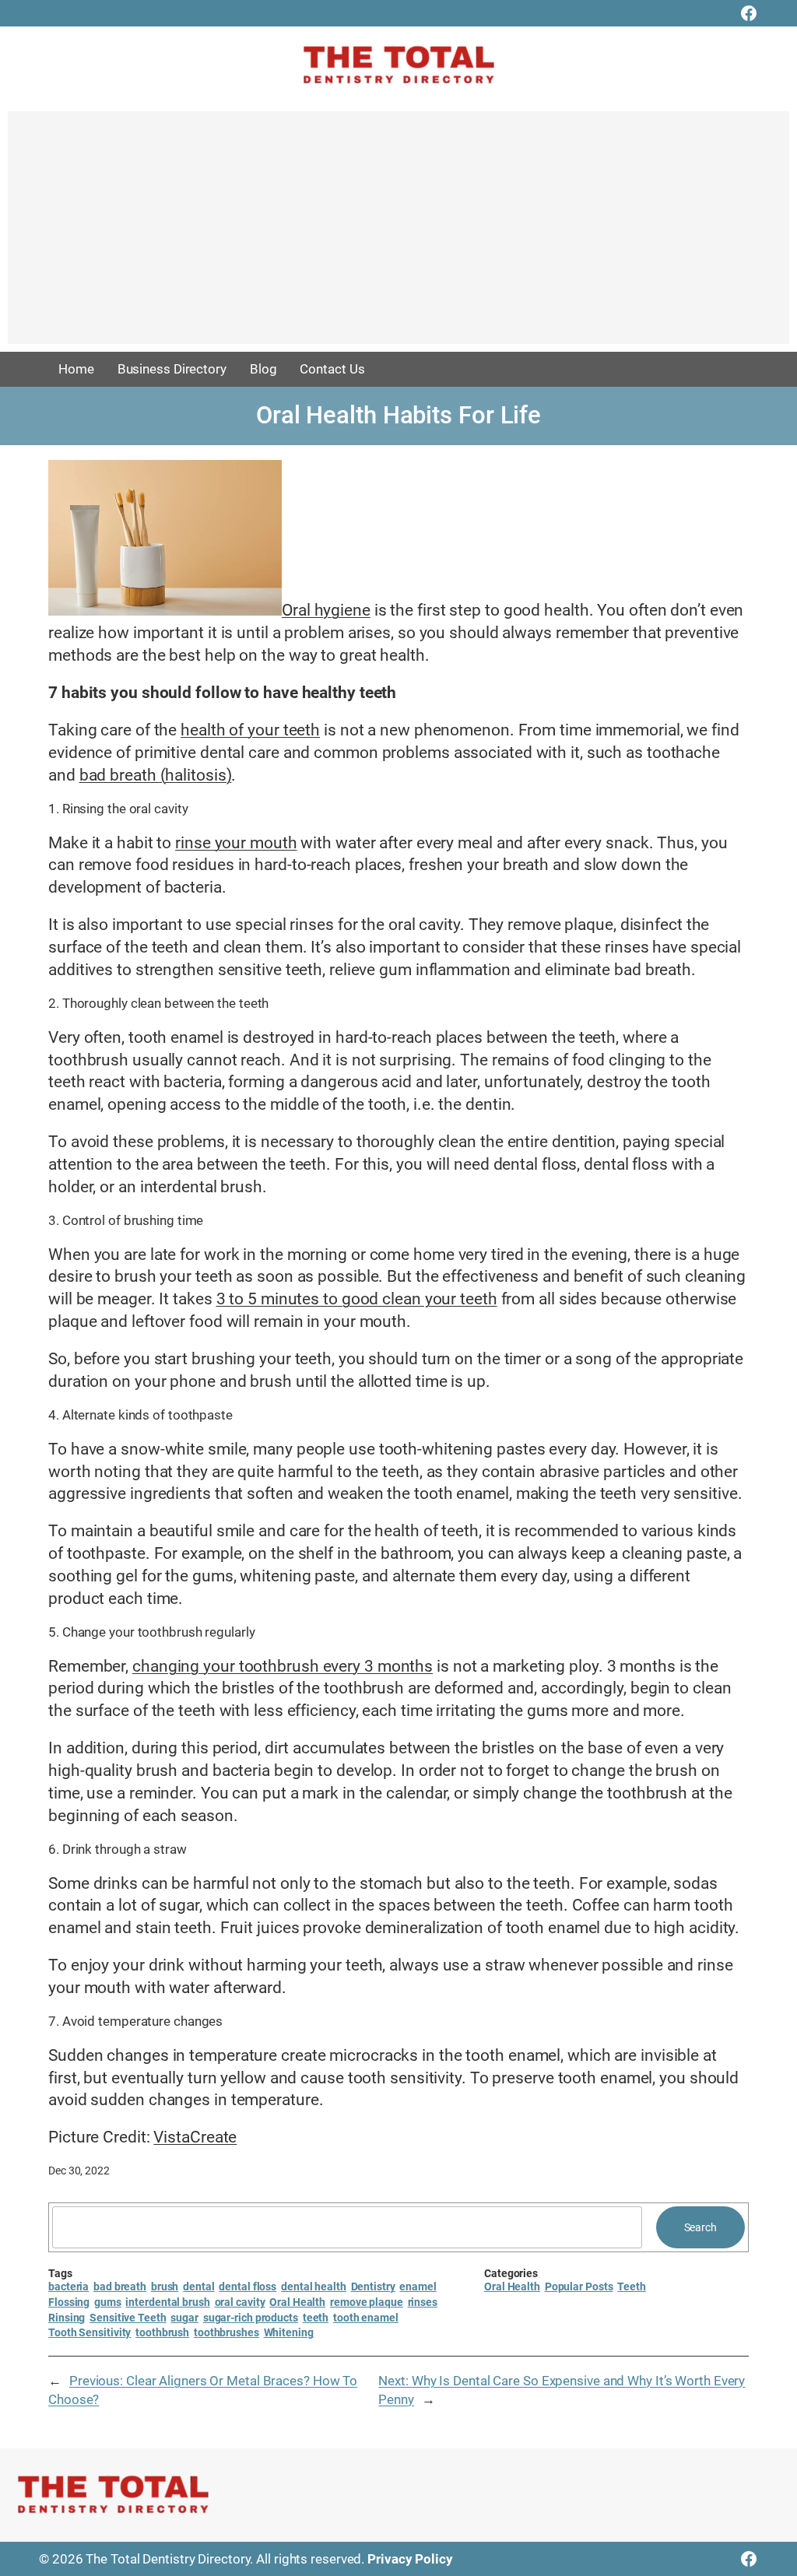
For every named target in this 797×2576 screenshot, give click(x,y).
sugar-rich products (251, 2318)
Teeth (632, 2286)
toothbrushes (226, 2332)
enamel (418, 2286)
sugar (184, 2318)
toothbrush (162, 2332)
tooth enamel (366, 2318)
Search (700, 2227)
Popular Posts (579, 2286)
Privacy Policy (410, 2559)
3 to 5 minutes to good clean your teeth (357, 1299)
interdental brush (167, 2302)
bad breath (120, 2286)
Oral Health (297, 2302)
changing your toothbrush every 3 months (283, 1666)
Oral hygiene (326, 610)
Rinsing (67, 2318)
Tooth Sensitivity (90, 2332)
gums (108, 2302)
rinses (423, 2302)
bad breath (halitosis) (156, 775)
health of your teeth (250, 730)
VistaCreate (195, 2137)
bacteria (68, 2286)
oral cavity (240, 2302)
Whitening (289, 2332)
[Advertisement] (398, 235)
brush (165, 2286)
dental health (314, 2286)
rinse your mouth (236, 843)
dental (198, 2286)
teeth (316, 2318)
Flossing (69, 2302)
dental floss (248, 2286)
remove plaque (367, 2302)
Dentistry (373, 2286)
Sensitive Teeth (128, 2318)
